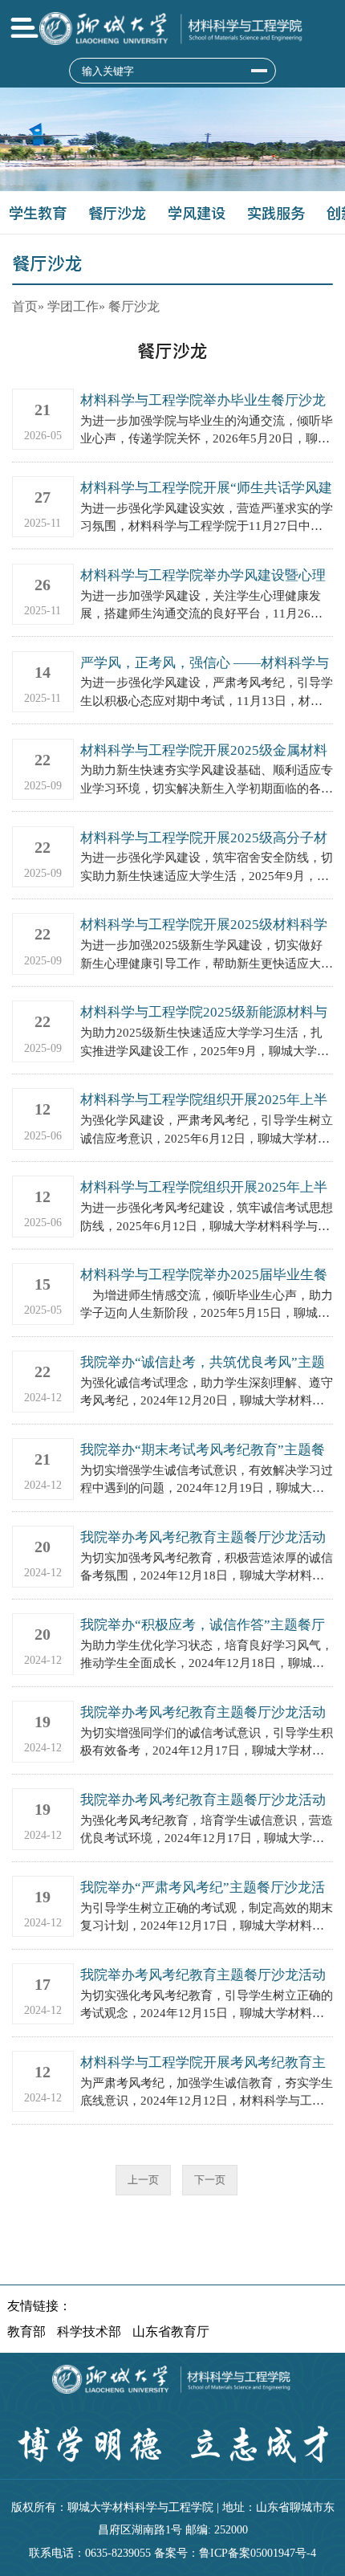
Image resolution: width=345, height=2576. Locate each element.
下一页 (210, 2180)
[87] (259, 71)
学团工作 (73, 306)
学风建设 (197, 213)
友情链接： (39, 2306)
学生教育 (38, 213)
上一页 (143, 2180)
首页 (25, 306)
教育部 (26, 2331)
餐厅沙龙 (117, 213)
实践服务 (276, 213)
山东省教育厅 (171, 2331)
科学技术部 (89, 2331)
